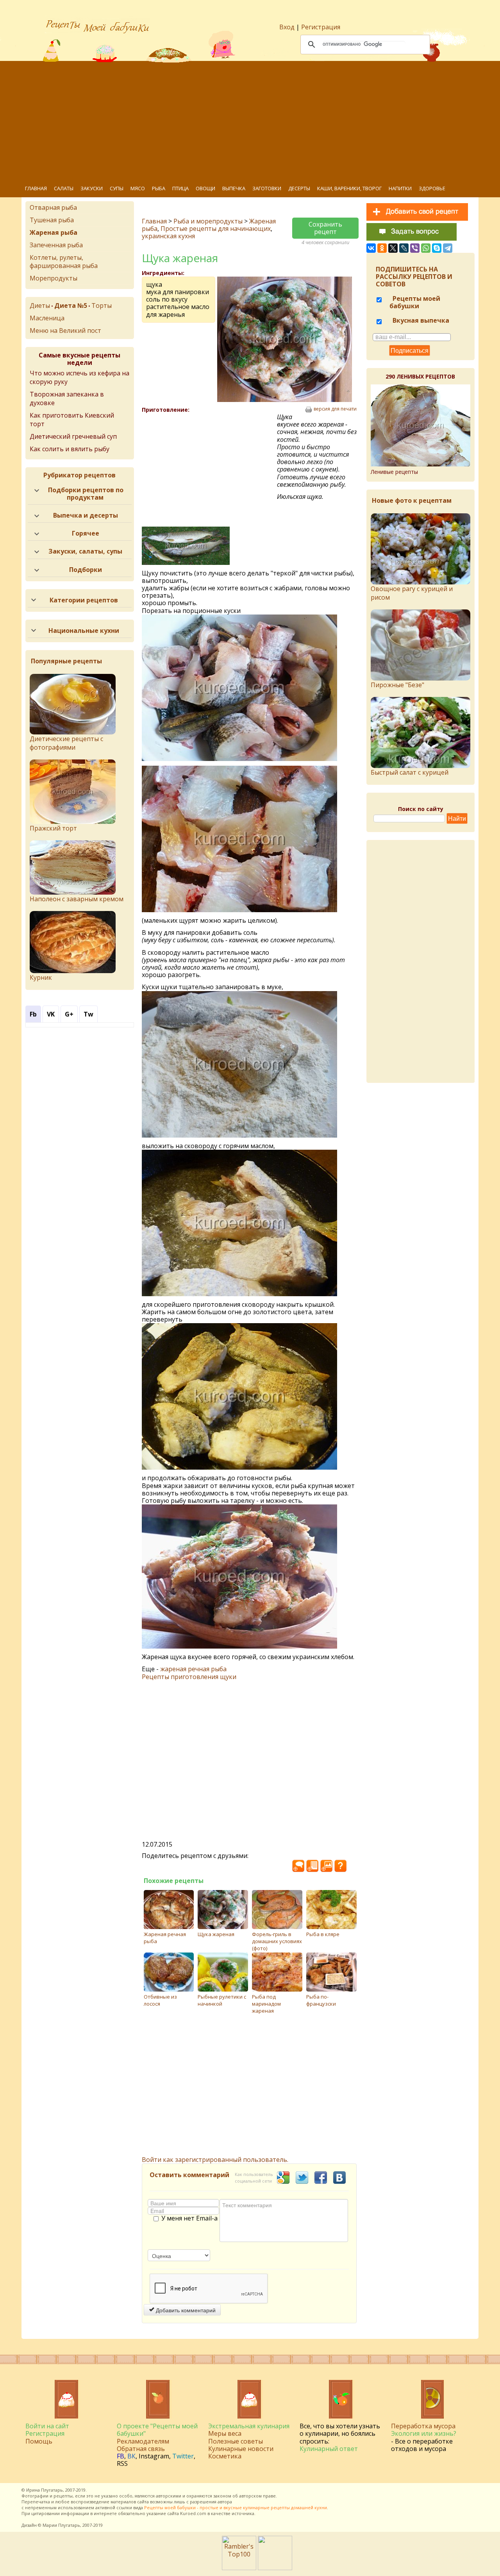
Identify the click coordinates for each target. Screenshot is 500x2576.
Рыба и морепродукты (208, 221)
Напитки (400, 188)
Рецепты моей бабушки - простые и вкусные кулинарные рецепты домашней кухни (236, 2507)
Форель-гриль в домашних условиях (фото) (277, 1941)
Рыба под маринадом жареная (266, 2004)
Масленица (47, 318)
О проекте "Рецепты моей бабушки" (157, 2430)
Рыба (159, 188)
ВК (131, 2456)
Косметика (225, 2456)
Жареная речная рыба (165, 1938)
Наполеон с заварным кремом (77, 899)
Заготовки (267, 188)
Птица (180, 188)
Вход (287, 27)
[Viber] (415, 248)
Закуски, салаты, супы (85, 551)
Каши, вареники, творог (349, 188)
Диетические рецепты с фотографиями (66, 743)
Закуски (92, 188)
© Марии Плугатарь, (60, 2525)
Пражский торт (53, 828)
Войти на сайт (47, 2426)
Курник (41, 977)
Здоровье (432, 188)
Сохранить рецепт (325, 228)
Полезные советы (236, 2441)
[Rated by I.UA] (275, 2568)
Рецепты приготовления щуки (189, 1677)
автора (225, 2502)
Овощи (205, 188)
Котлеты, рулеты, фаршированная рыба (64, 262)
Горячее (86, 533)
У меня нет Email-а (189, 2219)
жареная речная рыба (193, 1669)
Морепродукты (54, 278)
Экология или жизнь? (424, 2433)
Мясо (138, 188)
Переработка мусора (423, 2426)
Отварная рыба (53, 207)
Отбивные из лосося (160, 2000)
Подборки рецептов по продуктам (86, 494)
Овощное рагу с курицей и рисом (412, 593)
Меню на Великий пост (65, 330)
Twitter (183, 2456)
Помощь (39, 2441)
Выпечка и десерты (86, 515)
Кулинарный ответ (329, 2449)
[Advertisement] (256, 121)
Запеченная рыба (56, 245)
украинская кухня (168, 236)
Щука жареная (216, 1934)
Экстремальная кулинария (249, 2426)
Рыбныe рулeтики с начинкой (222, 2000)
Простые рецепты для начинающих (216, 229)
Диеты (40, 305)
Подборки (86, 570)
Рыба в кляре (323, 1934)
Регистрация (321, 27)
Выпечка (234, 188)
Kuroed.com (193, 2513)
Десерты (299, 188)
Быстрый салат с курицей (410, 772)
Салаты (64, 188)
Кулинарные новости (241, 2449)
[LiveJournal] (404, 248)
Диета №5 (71, 305)
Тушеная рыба (52, 220)
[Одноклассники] (382, 248)
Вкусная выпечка (420, 320)
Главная (36, 188)
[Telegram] (448, 248)
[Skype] (437, 248)
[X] (393, 248)
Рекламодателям (143, 2441)
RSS (122, 2463)
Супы (117, 188)
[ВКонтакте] (371, 248)
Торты (102, 305)
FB (121, 2456)
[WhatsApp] (426, 248)
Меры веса (225, 2433)
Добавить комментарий (185, 2310)
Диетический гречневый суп (73, 436)
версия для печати (335, 409)
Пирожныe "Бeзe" (397, 685)
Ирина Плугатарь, (45, 2490)
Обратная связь (141, 2449)
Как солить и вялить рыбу (70, 449)
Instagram (154, 2456)
